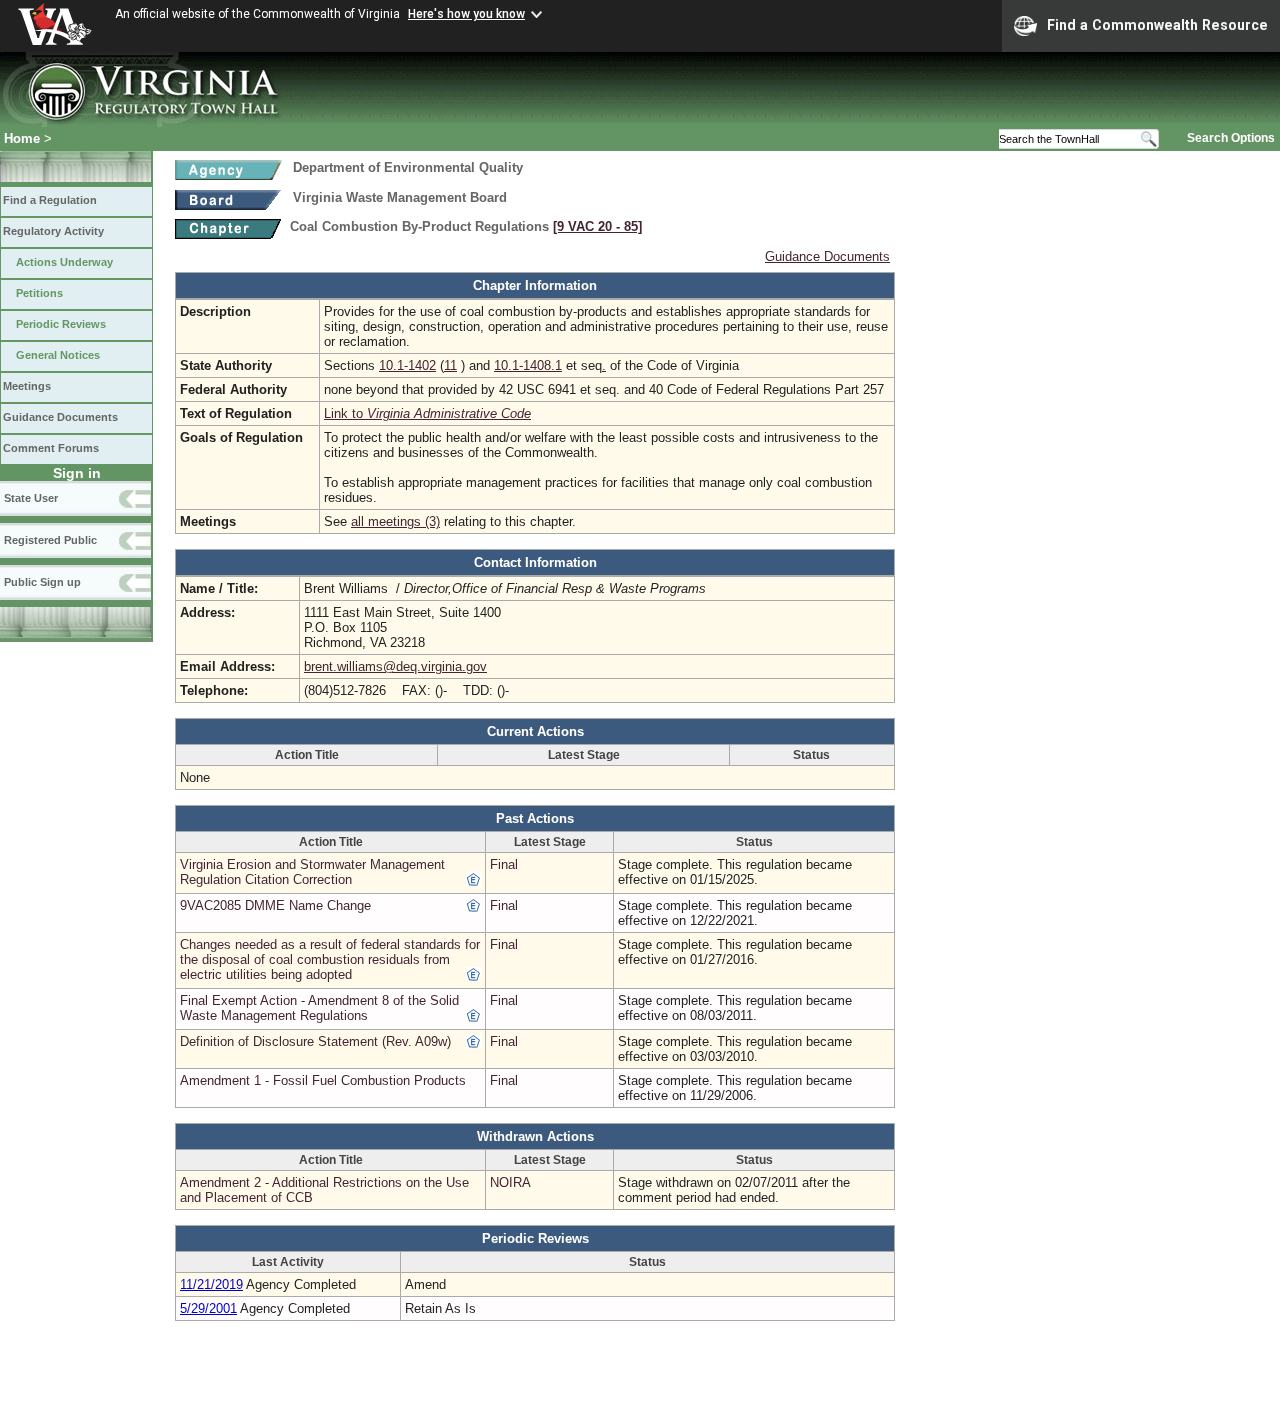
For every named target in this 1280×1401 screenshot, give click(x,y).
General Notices (58, 355)
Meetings (27, 386)
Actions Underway (64, 262)
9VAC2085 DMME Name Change (275, 905)
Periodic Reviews (61, 324)
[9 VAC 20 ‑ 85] (597, 226)
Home (22, 138)
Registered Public (50, 540)
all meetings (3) (395, 521)
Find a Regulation (50, 200)
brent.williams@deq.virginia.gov (395, 666)
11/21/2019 (211, 1284)
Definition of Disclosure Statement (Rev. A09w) (315, 1041)
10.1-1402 (407, 365)
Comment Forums (51, 448)
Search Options (1231, 138)
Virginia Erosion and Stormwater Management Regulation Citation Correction (312, 872)
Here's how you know (466, 14)
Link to (427, 413)
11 (450, 365)
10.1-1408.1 (528, 365)
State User (31, 498)
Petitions (39, 293)
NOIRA (510, 1182)
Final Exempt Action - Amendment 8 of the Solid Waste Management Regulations (319, 1008)
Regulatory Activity (53, 231)
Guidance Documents (60, 417)
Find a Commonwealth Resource (1157, 25)
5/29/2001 (208, 1308)
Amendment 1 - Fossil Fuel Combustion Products (323, 1080)
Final (504, 864)
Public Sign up (42, 582)
